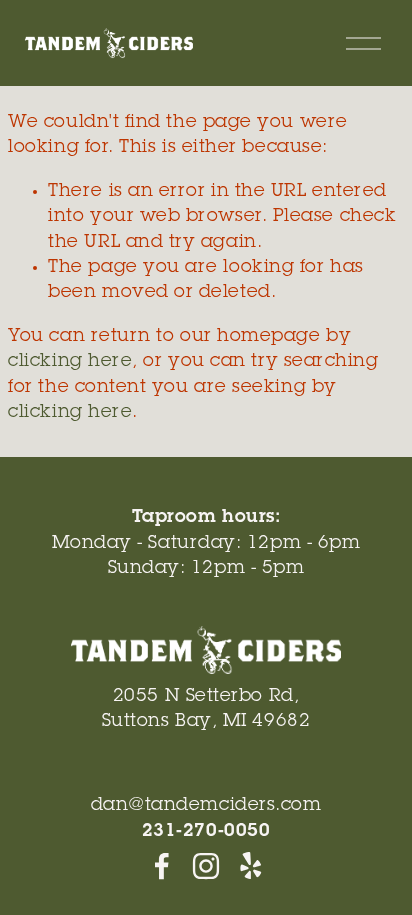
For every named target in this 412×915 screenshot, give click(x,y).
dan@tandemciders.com (206, 806)
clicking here (70, 362)
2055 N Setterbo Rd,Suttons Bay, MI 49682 (206, 709)
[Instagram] (206, 866)
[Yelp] (250, 866)
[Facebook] (162, 866)
